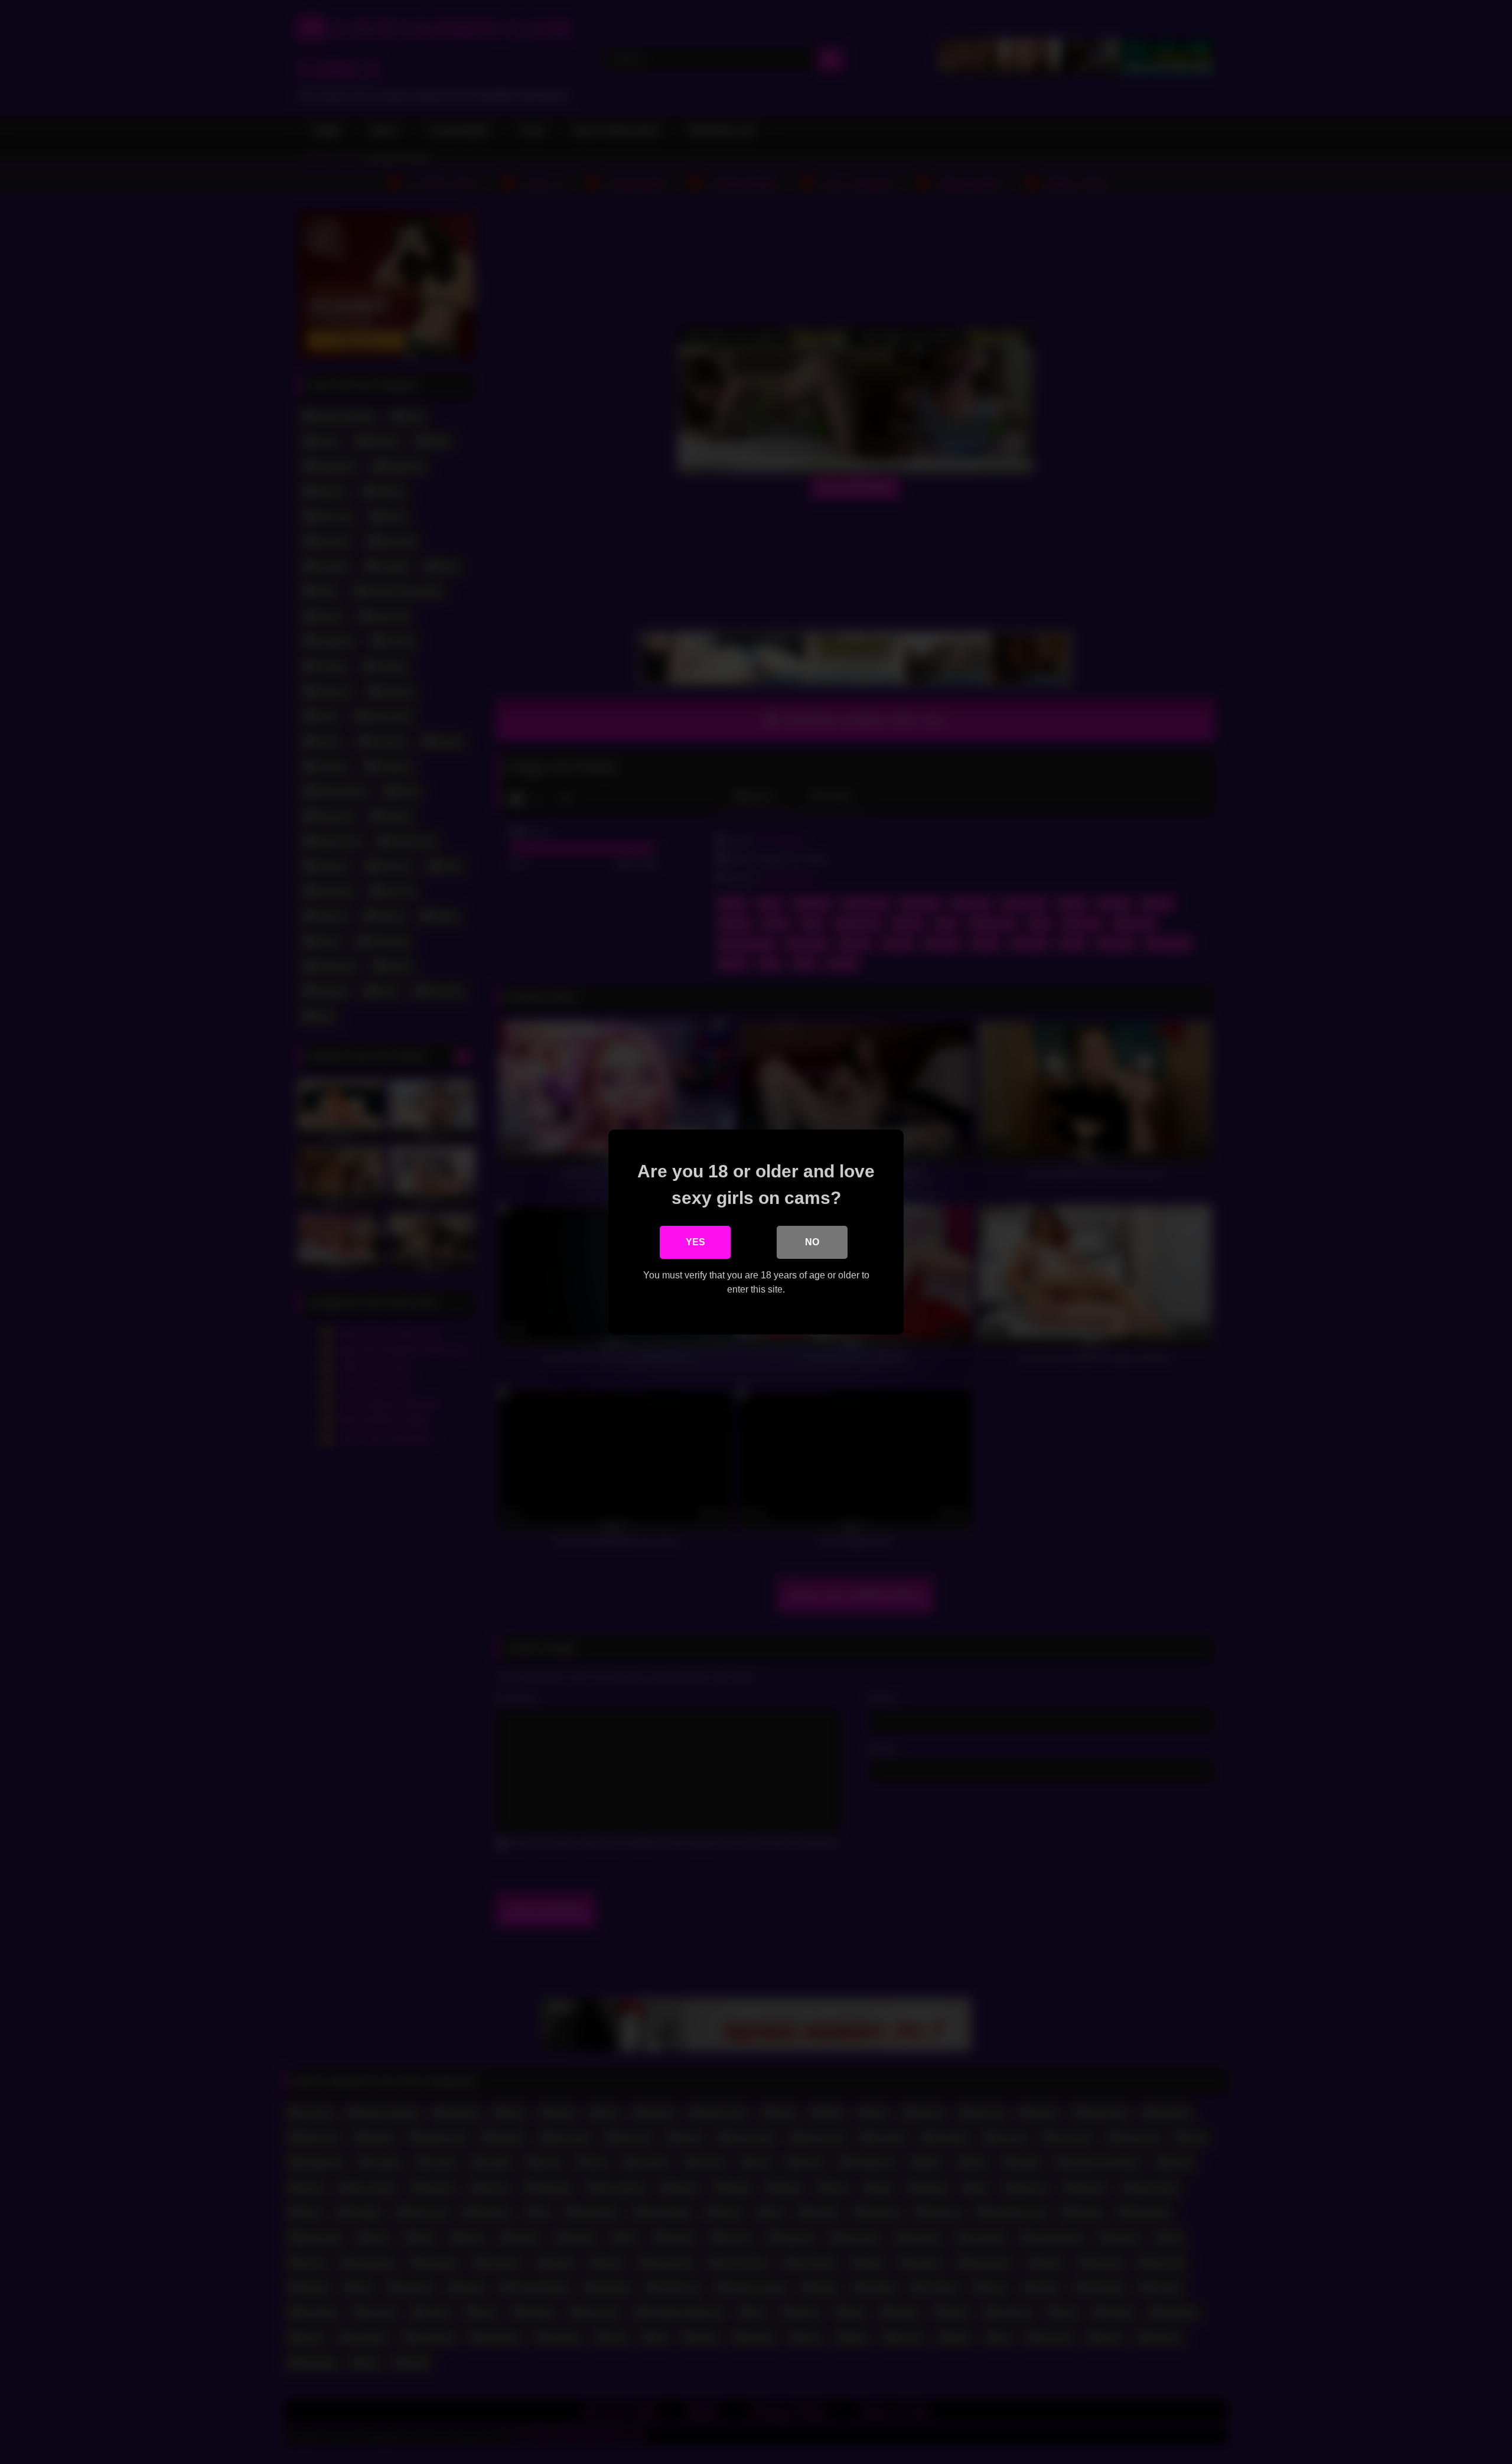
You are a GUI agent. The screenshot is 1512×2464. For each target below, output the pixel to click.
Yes (695, 1242)
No (812, 1242)
